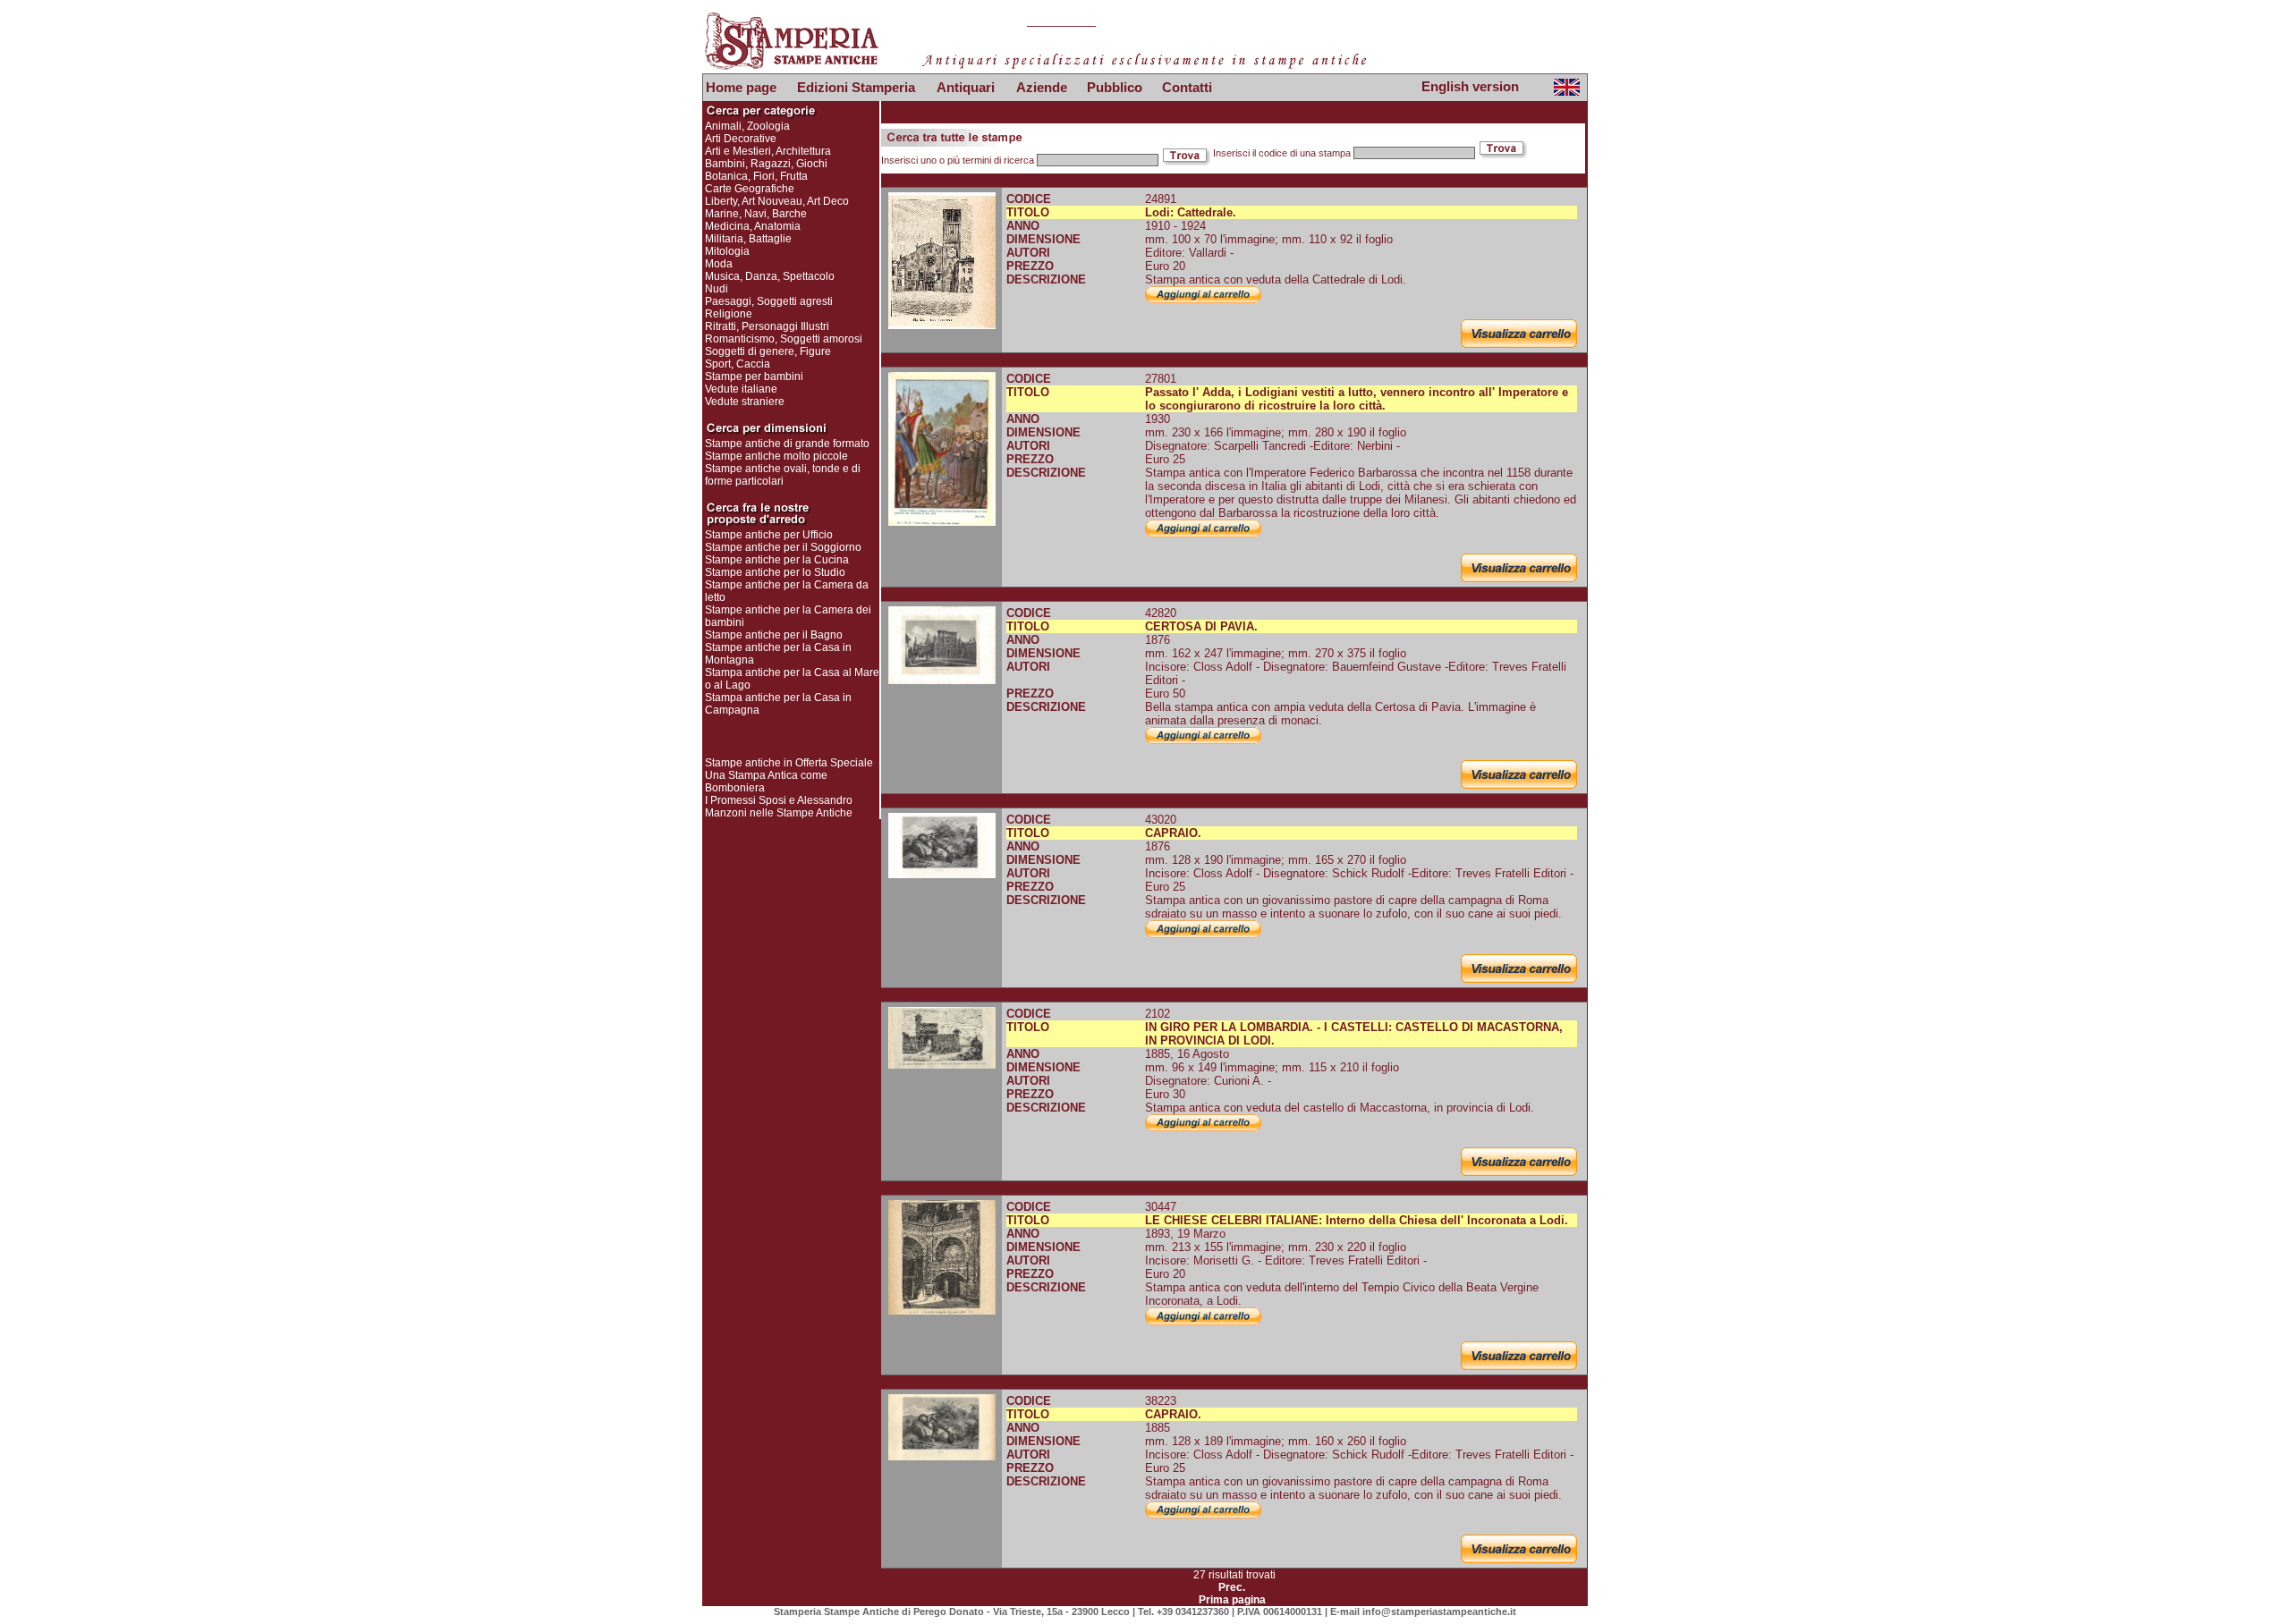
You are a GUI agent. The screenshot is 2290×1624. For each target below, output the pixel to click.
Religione (729, 314)
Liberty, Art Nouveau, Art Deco (777, 201)
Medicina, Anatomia (753, 226)
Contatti (1187, 87)
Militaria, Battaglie (748, 239)
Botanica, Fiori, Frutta (756, 176)
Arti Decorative (741, 139)
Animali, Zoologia (747, 126)
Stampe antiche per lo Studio (775, 572)
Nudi (717, 289)
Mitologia (727, 251)
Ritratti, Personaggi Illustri (767, 326)
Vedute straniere (745, 402)
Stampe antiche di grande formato (787, 444)
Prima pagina (1232, 1600)
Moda (719, 264)
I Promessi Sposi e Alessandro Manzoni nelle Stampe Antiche (779, 807)
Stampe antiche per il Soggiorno (783, 547)
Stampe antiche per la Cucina (777, 560)
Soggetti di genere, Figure (768, 351)
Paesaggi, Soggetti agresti (769, 301)
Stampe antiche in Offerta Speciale (789, 763)
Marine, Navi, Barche (756, 214)
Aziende (1042, 87)
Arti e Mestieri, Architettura (768, 151)
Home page (741, 87)
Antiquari (966, 87)
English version (1470, 86)
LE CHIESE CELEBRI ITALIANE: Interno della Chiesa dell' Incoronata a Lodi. (1357, 1220)
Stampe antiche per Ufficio (769, 535)
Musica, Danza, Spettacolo (770, 276)
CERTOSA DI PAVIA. (1201, 626)
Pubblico (1115, 87)
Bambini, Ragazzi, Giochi (766, 164)
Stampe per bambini (754, 376)
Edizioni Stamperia (856, 87)
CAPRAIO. (1173, 833)
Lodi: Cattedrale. (1191, 212)
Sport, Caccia (738, 364)
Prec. (1232, 1587)
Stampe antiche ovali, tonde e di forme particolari (783, 475)
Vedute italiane (741, 389)
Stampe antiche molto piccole (776, 456)
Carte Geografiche (750, 189)
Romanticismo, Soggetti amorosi (784, 339)
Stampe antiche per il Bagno (774, 635)
